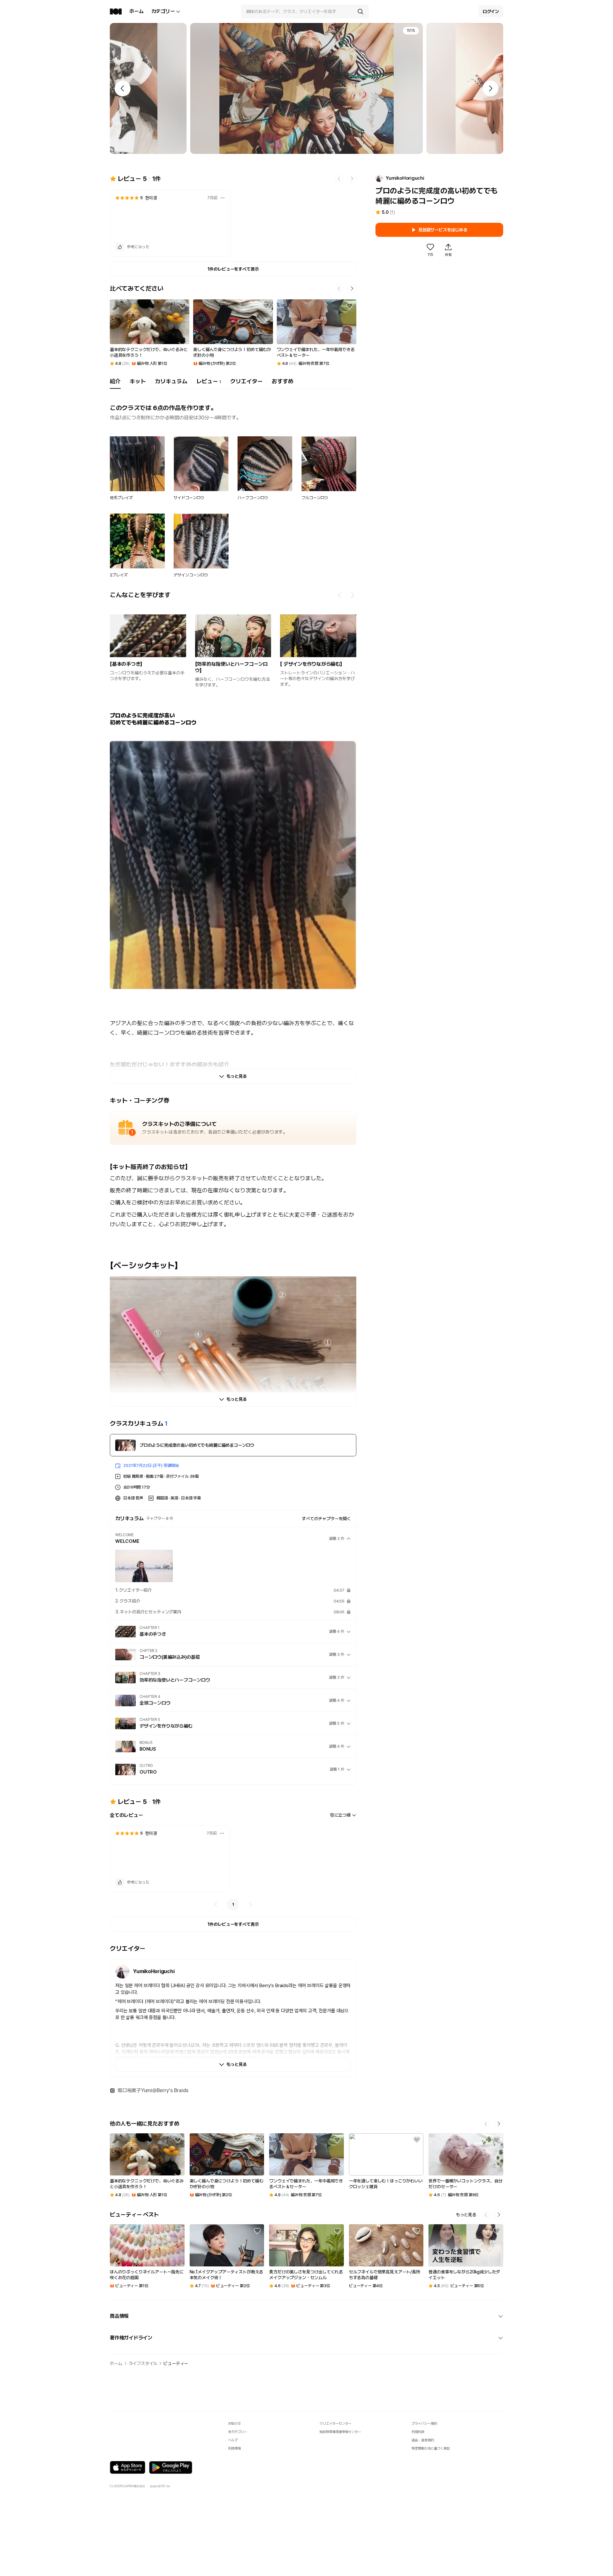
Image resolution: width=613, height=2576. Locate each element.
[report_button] (223, 198)
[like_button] (120, 247)
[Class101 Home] (116, 11)
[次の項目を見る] (352, 595)
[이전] (216, 1904)
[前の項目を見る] (340, 595)
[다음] (250, 1904)
